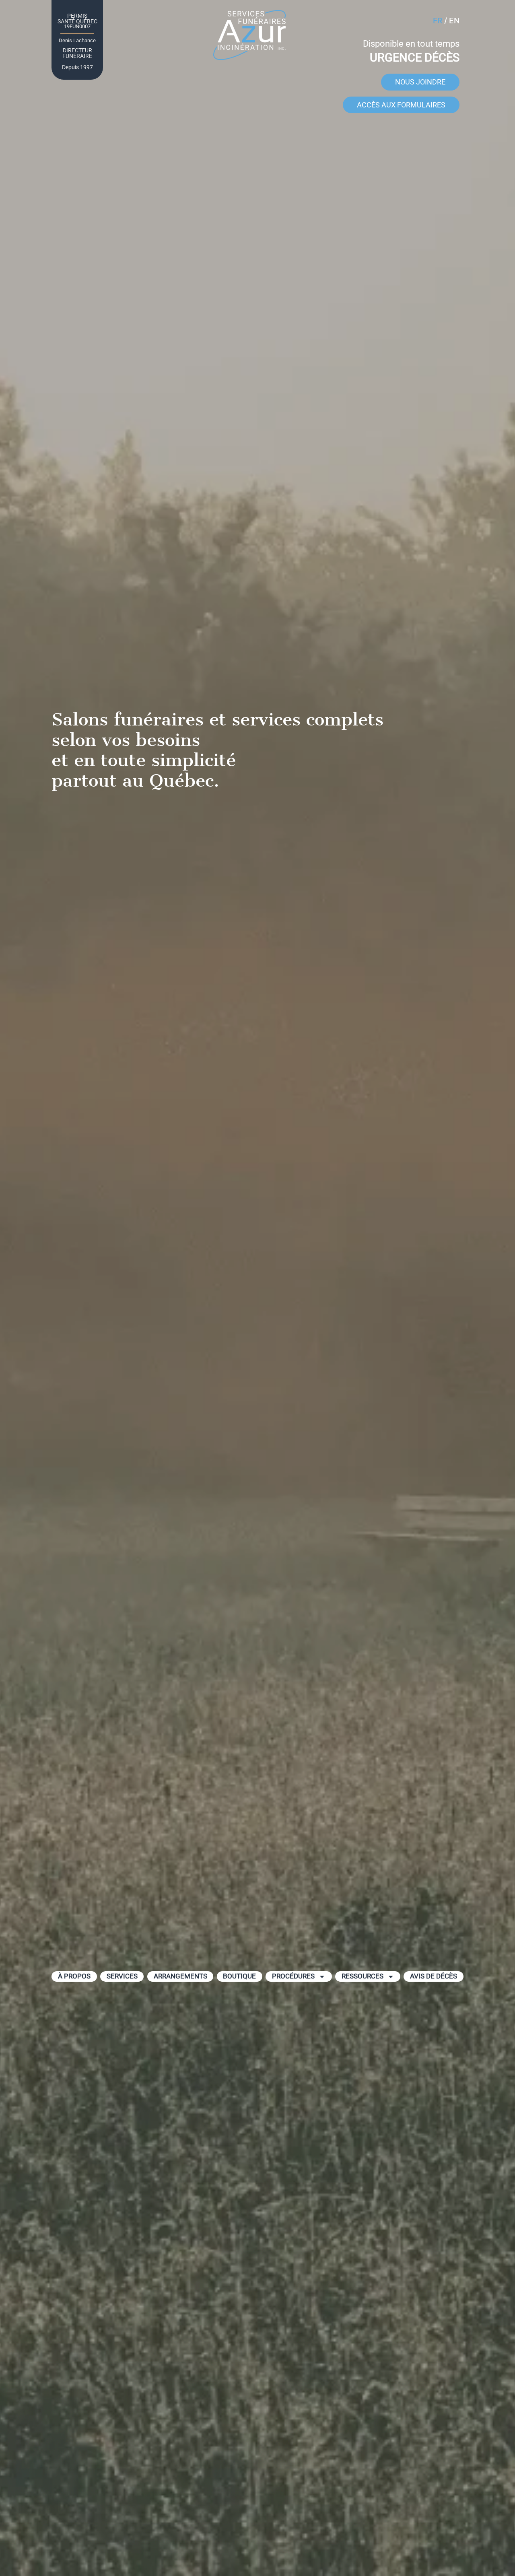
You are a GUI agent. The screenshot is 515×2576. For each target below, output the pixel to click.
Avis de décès (434, 1976)
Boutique (239, 1976)
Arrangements (180, 1976)
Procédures (293, 1976)
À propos (74, 1976)
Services (122, 1976)
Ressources (363, 1976)
